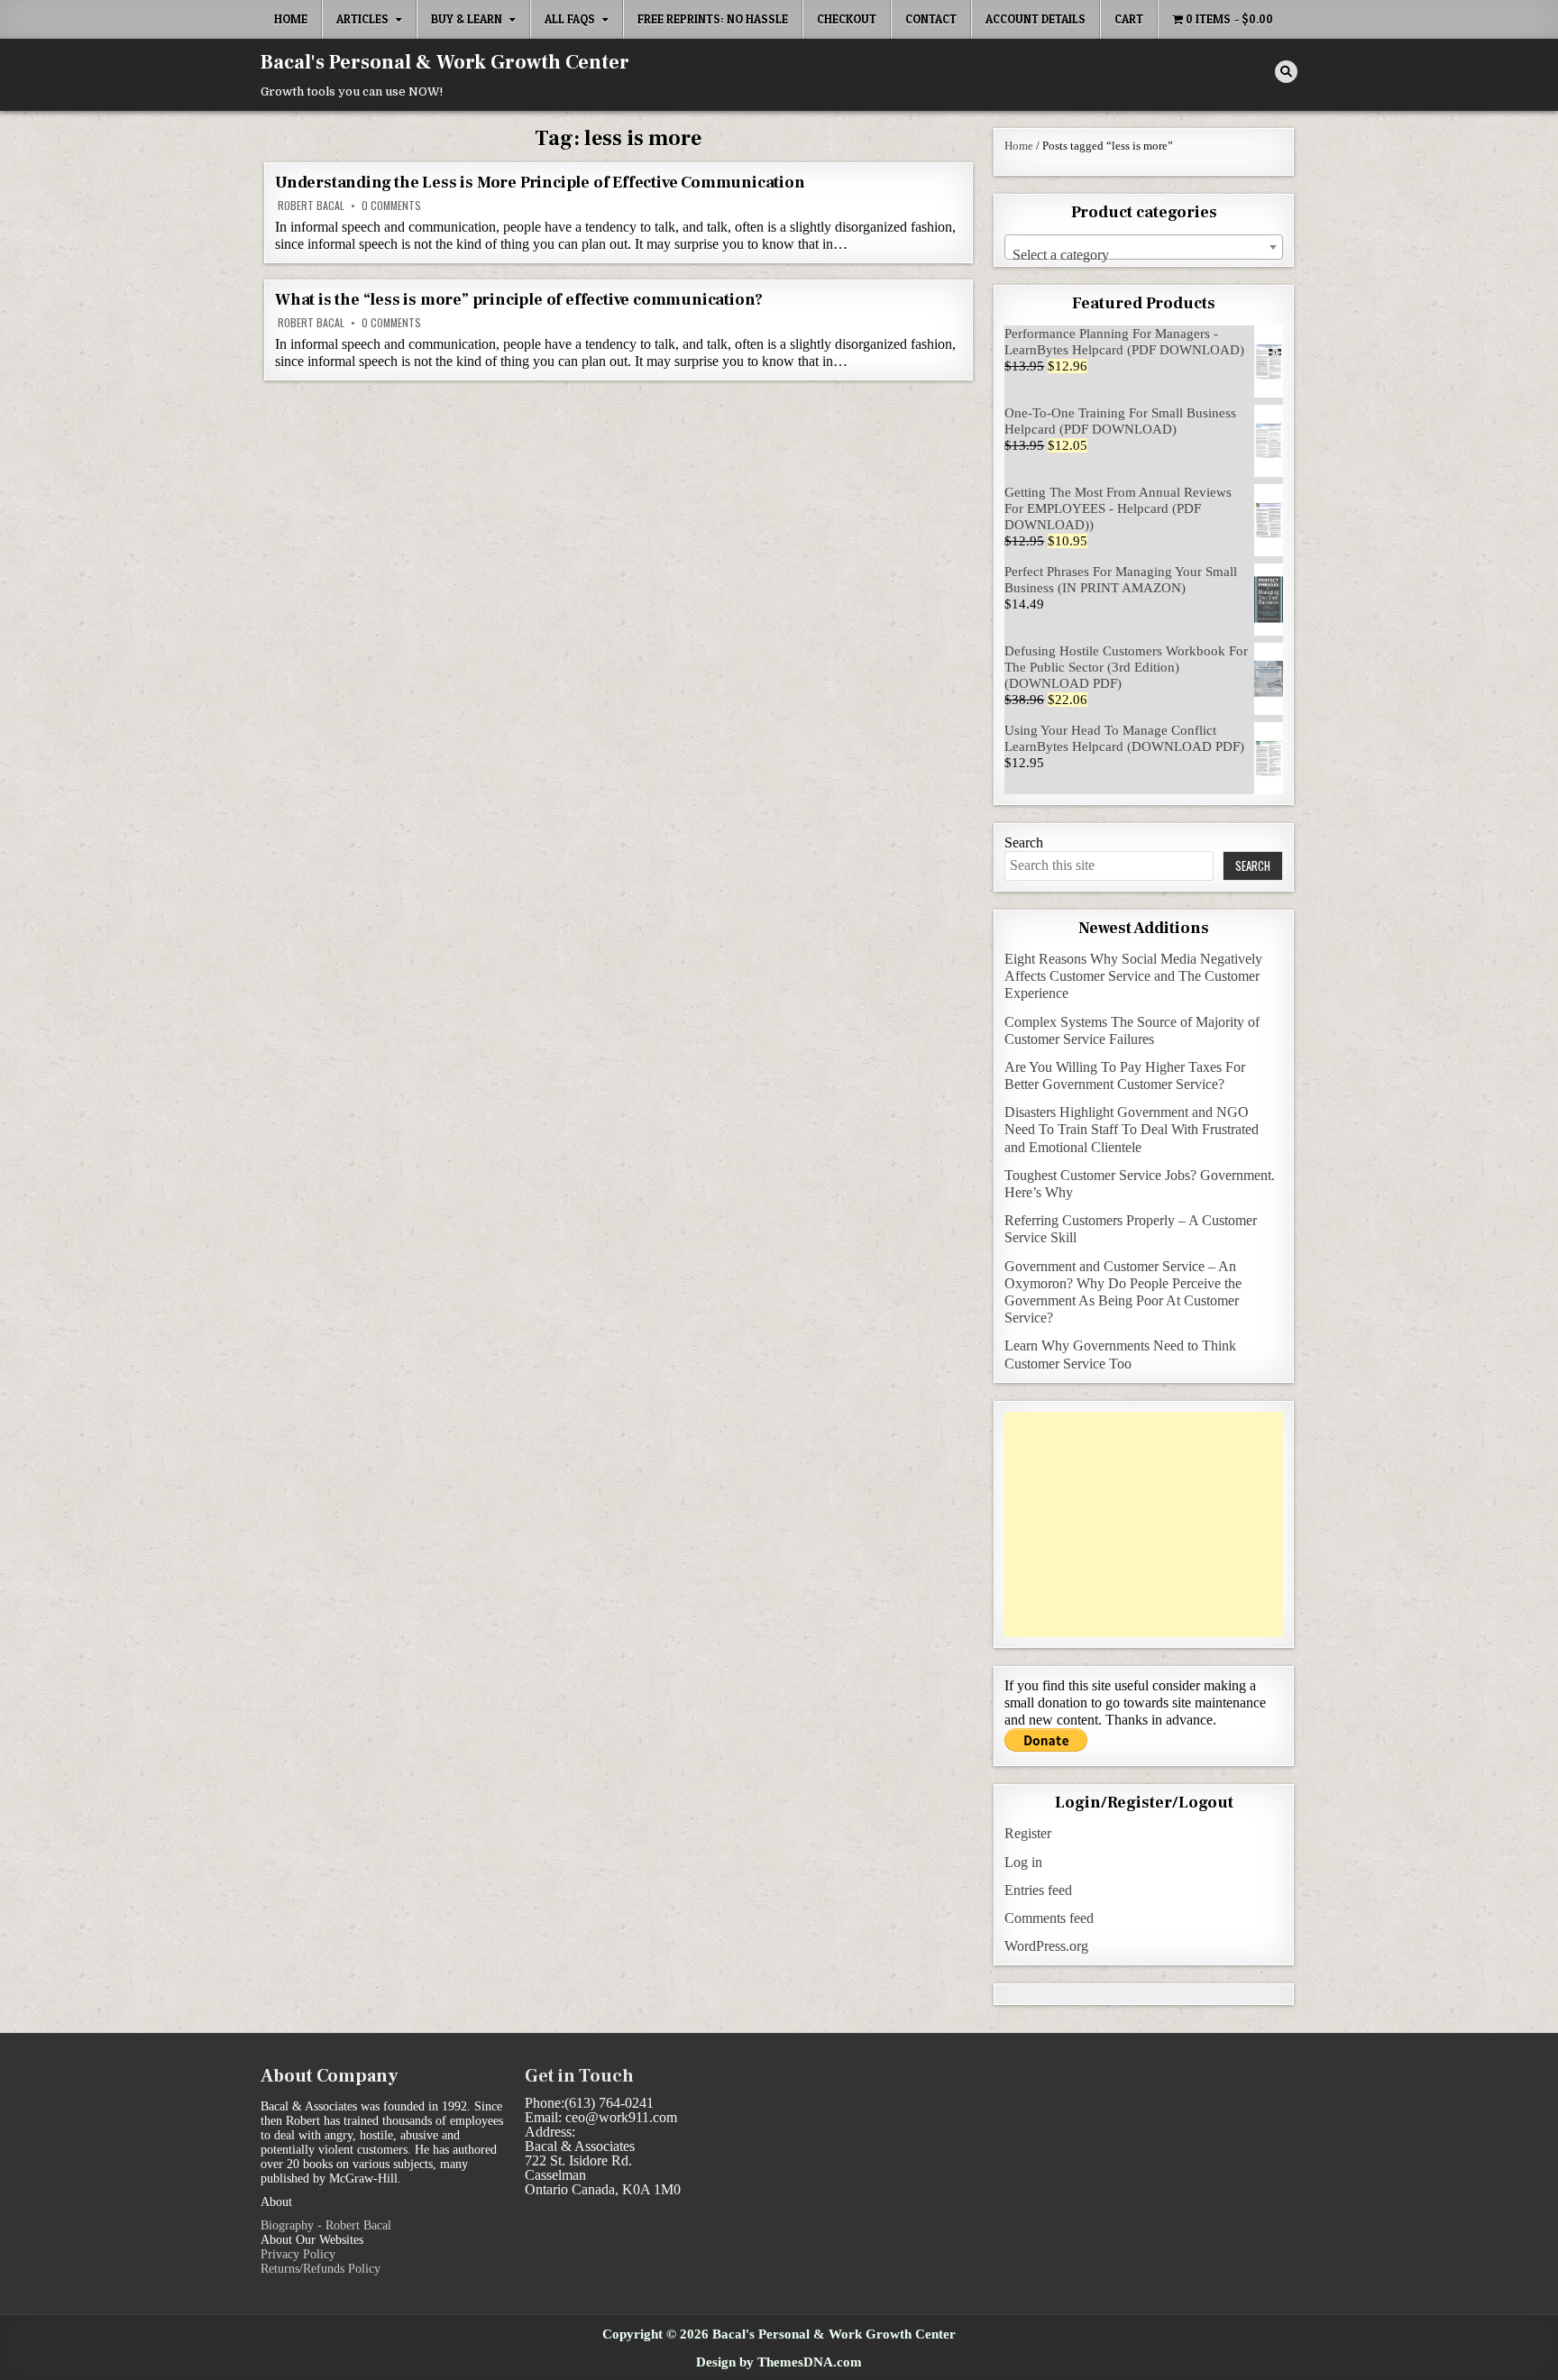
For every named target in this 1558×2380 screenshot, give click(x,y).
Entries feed (1038, 1890)
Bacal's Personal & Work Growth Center (445, 62)
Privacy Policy (298, 2254)
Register (1028, 1833)
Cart (1129, 19)
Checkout (847, 19)
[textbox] (1144, 255)
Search (1024, 842)
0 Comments (391, 206)
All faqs (570, 19)
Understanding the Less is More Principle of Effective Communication (540, 183)
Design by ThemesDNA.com (779, 2362)
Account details (1036, 19)
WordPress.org (1046, 1946)
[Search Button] (1286, 72)
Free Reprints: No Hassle (713, 19)
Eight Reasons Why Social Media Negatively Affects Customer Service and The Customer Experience (1133, 976)
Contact (931, 19)
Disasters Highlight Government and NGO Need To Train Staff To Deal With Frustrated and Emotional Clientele (1132, 1129)
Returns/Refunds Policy (321, 2269)
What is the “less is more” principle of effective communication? (519, 300)
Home (291, 19)
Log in (1023, 1862)
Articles (362, 19)
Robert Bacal (311, 206)
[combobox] (1144, 247)
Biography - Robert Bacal (326, 2225)
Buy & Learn (467, 19)
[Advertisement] (1144, 1524)
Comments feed (1049, 1918)
